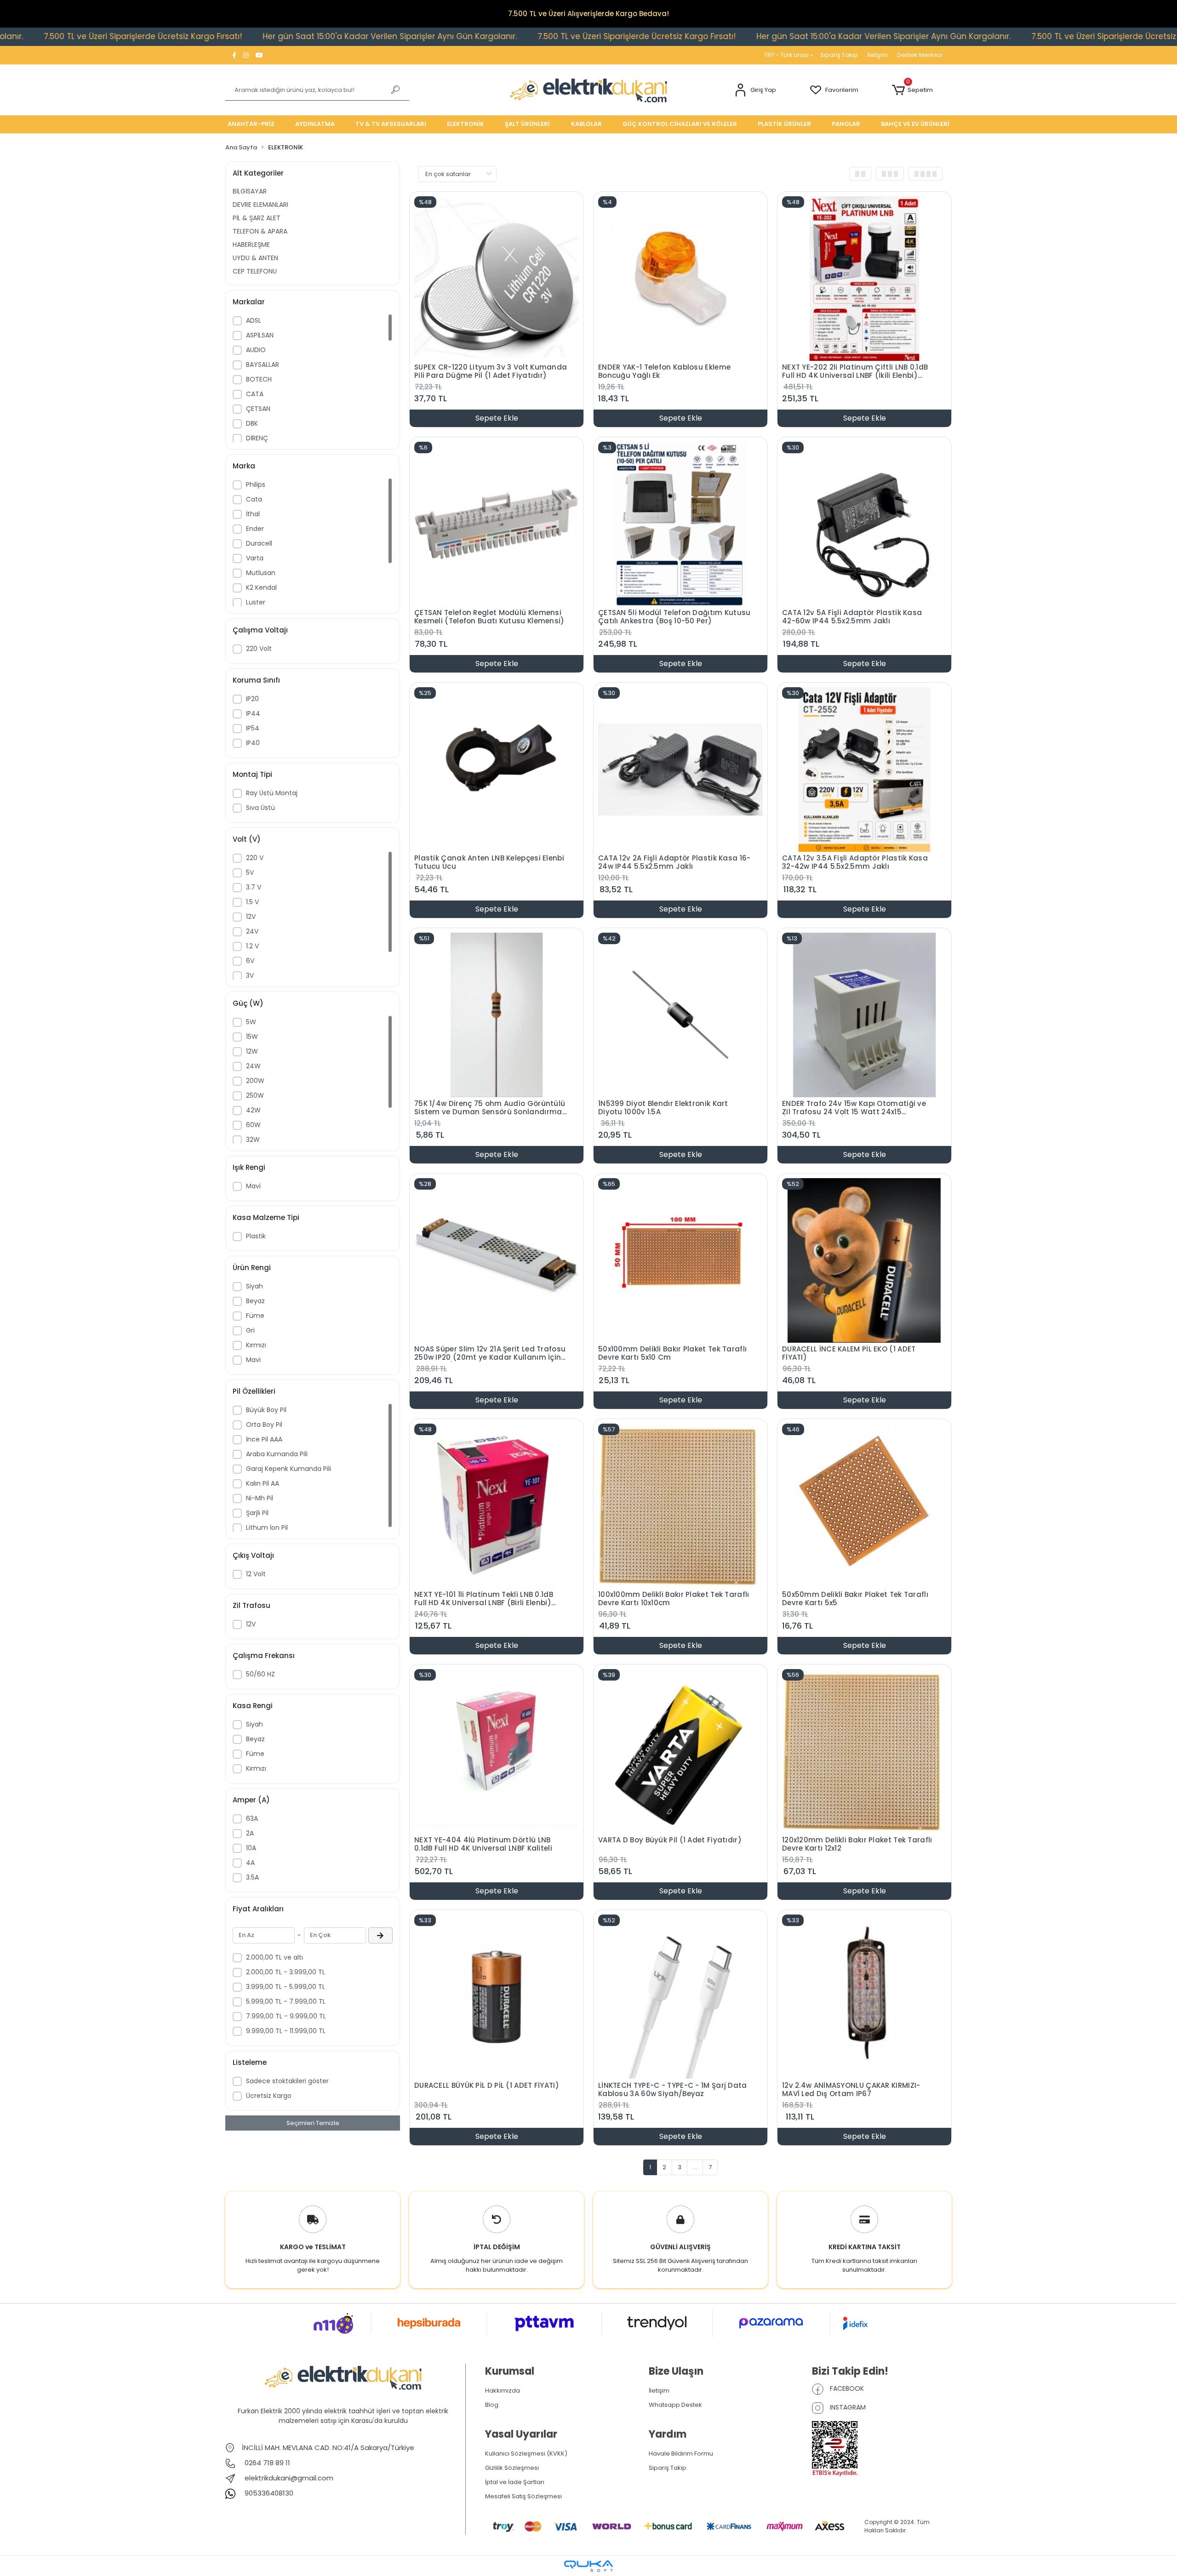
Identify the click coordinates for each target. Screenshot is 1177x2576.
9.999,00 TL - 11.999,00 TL (286, 2031)
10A (251, 1848)
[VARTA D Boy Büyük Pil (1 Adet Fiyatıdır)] (680, 1751)
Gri (250, 1330)
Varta (255, 558)
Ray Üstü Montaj (272, 793)
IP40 (253, 743)
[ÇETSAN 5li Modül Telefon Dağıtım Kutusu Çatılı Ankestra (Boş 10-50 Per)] (680, 523)
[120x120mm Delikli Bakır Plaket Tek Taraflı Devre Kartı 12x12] (864, 1751)
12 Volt (256, 1574)
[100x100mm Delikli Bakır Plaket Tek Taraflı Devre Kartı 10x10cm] (680, 1505)
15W (252, 1037)
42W (253, 1110)
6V (250, 961)
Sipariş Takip (839, 55)
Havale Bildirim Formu (681, 2453)
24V (252, 931)
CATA (255, 394)
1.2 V (252, 946)
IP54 (253, 728)
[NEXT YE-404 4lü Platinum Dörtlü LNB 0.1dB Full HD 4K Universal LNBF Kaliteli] (497, 1751)
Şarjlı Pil (257, 1513)
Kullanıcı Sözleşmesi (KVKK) (526, 2453)
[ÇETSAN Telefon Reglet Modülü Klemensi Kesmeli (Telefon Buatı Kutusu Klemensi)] (497, 523)
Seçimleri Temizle (313, 2123)
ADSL (254, 320)
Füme (255, 1316)
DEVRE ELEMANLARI (260, 205)
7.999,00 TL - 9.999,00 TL (286, 2016)
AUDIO (256, 350)
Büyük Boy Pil (266, 1410)
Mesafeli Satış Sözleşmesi (523, 2496)
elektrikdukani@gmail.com (289, 2478)
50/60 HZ (260, 1674)
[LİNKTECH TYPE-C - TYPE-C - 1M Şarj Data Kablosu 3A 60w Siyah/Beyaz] (680, 1996)
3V (250, 975)
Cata (254, 499)
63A (252, 1818)
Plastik (256, 1236)
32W (253, 1140)
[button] (755, 90)
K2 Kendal (261, 587)
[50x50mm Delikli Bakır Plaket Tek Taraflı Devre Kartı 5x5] (864, 1505)
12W (252, 1051)
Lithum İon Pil (267, 1527)
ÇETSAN (258, 409)
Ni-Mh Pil (260, 1498)
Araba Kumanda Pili (277, 1454)
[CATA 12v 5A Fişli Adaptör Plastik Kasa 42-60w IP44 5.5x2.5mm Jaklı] (864, 523)
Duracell (259, 543)
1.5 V (252, 902)
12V (251, 917)
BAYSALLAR (263, 365)
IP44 (253, 713)
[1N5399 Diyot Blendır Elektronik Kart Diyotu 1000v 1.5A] (680, 1014)
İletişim (877, 55)
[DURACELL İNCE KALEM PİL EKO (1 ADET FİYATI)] (864, 1260)
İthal (253, 514)
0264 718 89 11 (266, 2463)
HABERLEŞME (251, 245)
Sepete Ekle (497, 418)
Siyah (254, 1286)
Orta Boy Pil (264, 1425)
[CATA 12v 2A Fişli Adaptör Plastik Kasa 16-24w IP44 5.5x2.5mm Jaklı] (680, 769)
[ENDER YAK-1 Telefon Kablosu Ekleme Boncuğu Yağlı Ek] (680, 278)
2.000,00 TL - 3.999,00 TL (286, 1972)
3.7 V (254, 887)
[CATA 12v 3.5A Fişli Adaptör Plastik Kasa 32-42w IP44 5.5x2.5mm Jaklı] (864, 769)
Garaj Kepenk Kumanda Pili (289, 1469)
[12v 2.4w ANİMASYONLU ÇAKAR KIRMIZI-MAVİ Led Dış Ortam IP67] (864, 1996)
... (695, 2167)
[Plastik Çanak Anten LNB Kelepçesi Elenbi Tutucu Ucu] (497, 769)
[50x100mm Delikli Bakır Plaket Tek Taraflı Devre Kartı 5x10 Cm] (680, 1260)
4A (250, 1863)
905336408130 (268, 2493)
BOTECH (259, 379)
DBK (252, 423)
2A (250, 1833)
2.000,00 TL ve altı (274, 1957)
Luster (256, 602)
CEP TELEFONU (255, 271)
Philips (256, 484)
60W (253, 1125)
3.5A (252, 1877)
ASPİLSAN (260, 335)
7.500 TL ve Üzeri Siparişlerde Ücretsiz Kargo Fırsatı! (421, 36)
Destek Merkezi (920, 55)
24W (253, 1066)
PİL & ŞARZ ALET (257, 218)
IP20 (252, 699)
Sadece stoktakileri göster (287, 2081)
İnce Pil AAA (264, 1439)
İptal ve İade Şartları (515, 2482)
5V (250, 872)
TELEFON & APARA (260, 231)
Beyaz (255, 1301)
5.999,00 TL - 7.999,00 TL (286, 2001)
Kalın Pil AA (263, 1483)
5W (251, 1022)
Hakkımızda (503, 2391)
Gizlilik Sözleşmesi (512, 2468)
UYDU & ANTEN (255, 258)
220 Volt (259, 649)
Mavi (253, 1186)
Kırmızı (256, 1345)
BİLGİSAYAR (250, 191)
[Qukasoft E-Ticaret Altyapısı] (588, 2566)
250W (255, 1095)
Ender (255, 529)
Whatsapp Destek (675, 2405)
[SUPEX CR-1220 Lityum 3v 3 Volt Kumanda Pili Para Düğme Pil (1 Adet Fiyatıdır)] (497, 278)
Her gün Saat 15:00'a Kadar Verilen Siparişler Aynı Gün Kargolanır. (174, 36)
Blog (492, 2405)
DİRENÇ (257, 438)
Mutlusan (261, 573)
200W (255, 1081)
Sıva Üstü (260, 808)
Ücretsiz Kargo (269, 2096)
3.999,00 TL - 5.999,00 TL (286, 1987)
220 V (255, 858)
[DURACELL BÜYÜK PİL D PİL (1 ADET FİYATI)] (497, 1996)
